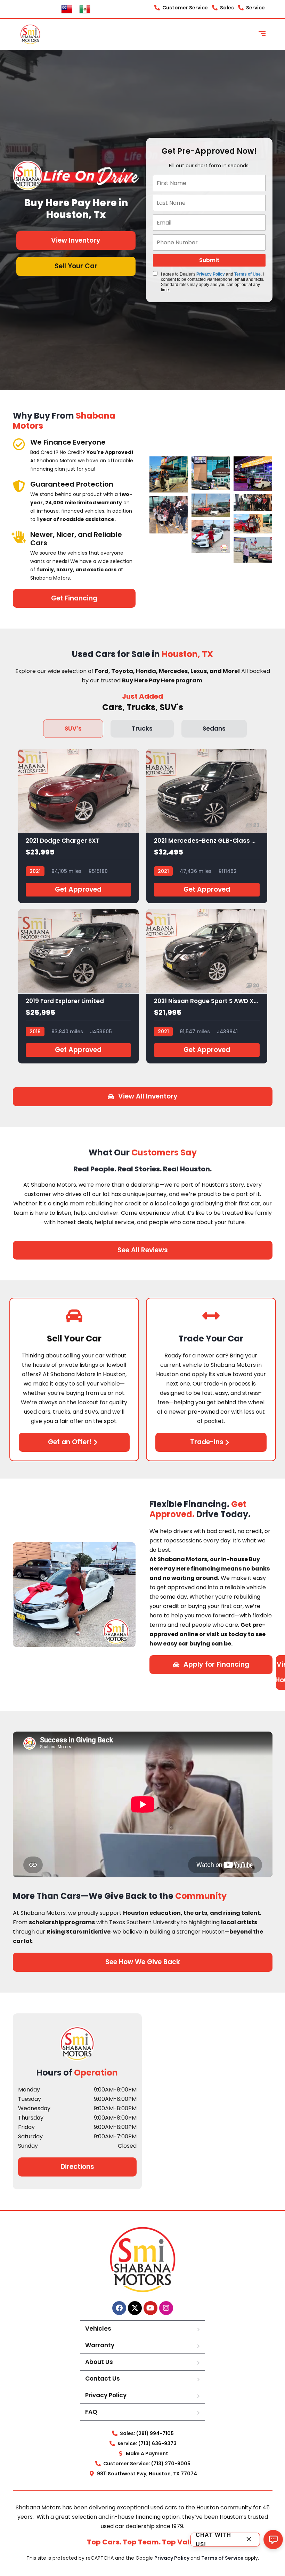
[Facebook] (119, 2308)
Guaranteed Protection (72, 484)
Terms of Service (223, 2558)
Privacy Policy (211, 274)
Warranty (100, 2345)
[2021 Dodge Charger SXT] (79, 826)
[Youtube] (150, 2308)
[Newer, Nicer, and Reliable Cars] (19, 536)
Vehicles (98, 2329)
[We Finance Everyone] (19, 444)
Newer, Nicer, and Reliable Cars (76, 539)
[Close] (249, 2539)
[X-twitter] (135, 2308)
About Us (99, 2362)
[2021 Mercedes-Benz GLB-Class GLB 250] (207, 826)
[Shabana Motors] (30, 34)
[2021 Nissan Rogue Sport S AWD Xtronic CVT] (207, 986)
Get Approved (78, 889)
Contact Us (103, 2379)
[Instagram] (166, 2308)
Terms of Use (247, 274)
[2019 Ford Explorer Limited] (79, 986)
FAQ (91, 2412)
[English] (67, 9)
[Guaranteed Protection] (19, 486)
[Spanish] (85, 9)
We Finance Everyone (68, 442)
